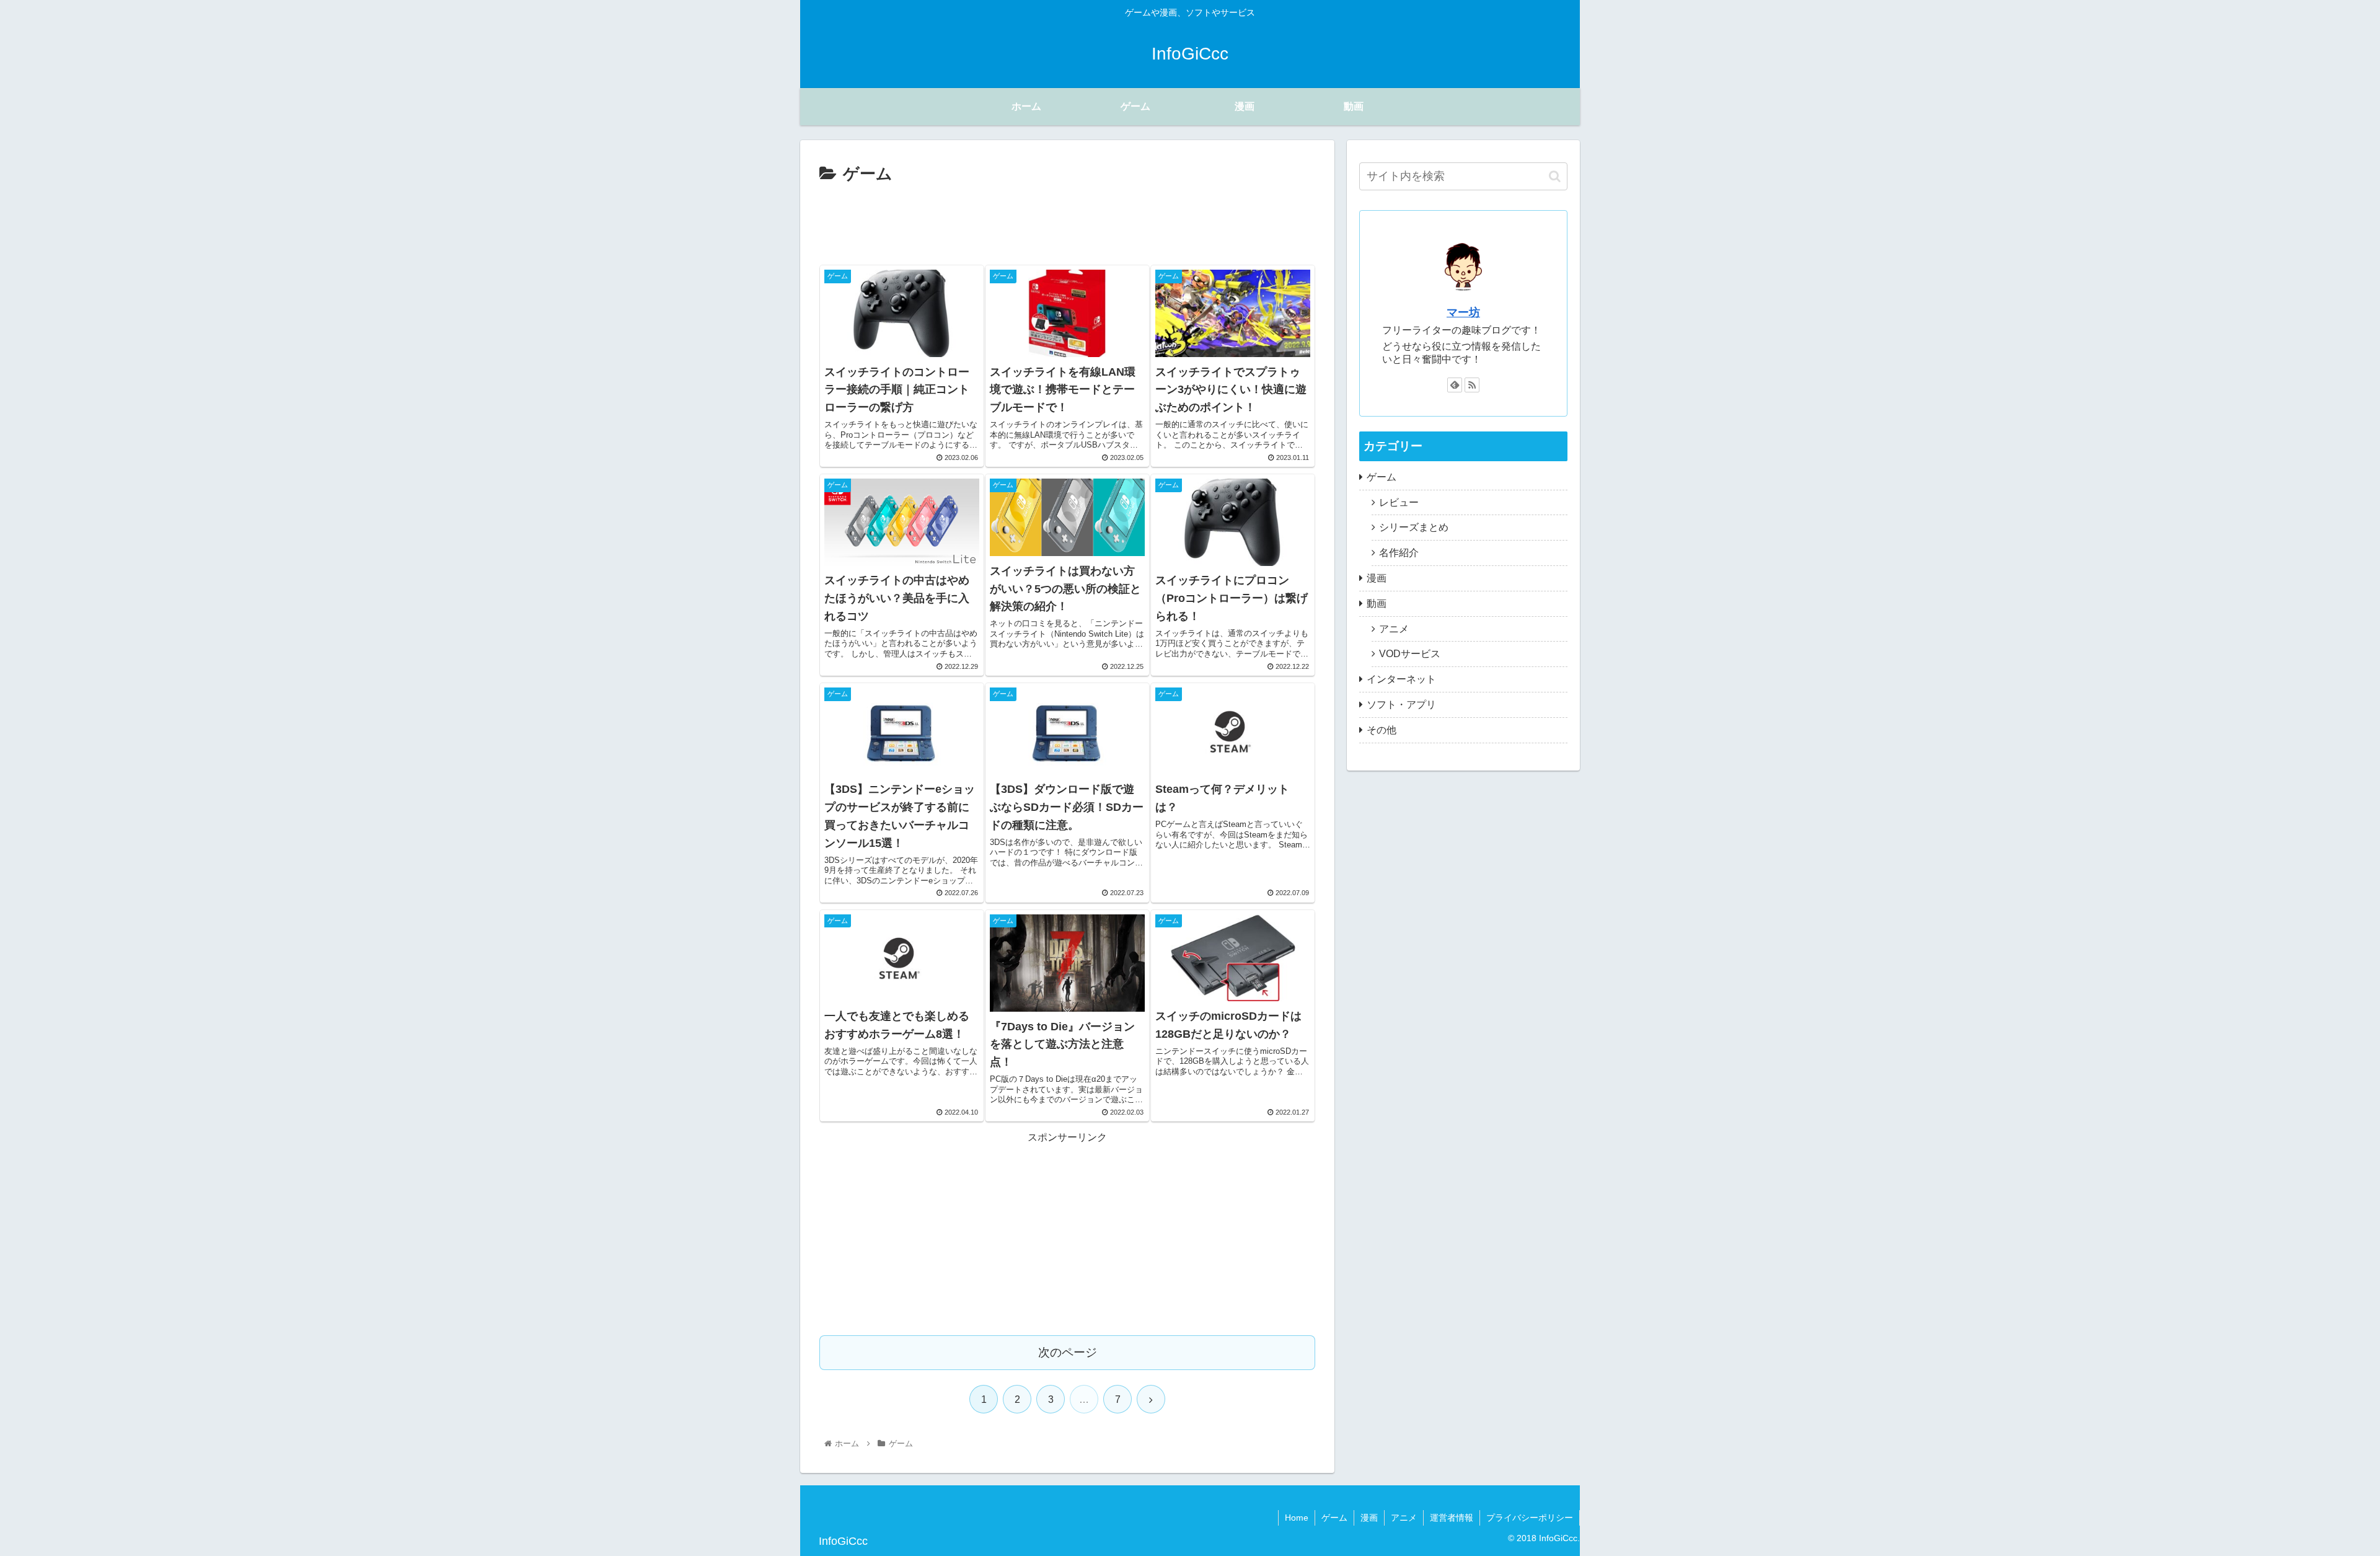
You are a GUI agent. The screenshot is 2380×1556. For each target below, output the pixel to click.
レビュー (1399, 502)
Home (1297, 1518)
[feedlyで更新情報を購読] (1455, 385)
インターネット (1401, 679)
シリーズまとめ (1414, 527)
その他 (1382, 730)
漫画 (1377, 578)
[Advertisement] (1067, 223)
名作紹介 (1399, 553)
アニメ (1394, 629)
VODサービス (1410, 654)
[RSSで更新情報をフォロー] (1472, 385)
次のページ (1068, 1352)
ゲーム (1382, 477)
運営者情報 (1452, 1518)
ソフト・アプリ (1401, 705)
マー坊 (1463, 312)
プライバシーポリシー (1530, 1518)
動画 (1377, 603)
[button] (1555, 176)
